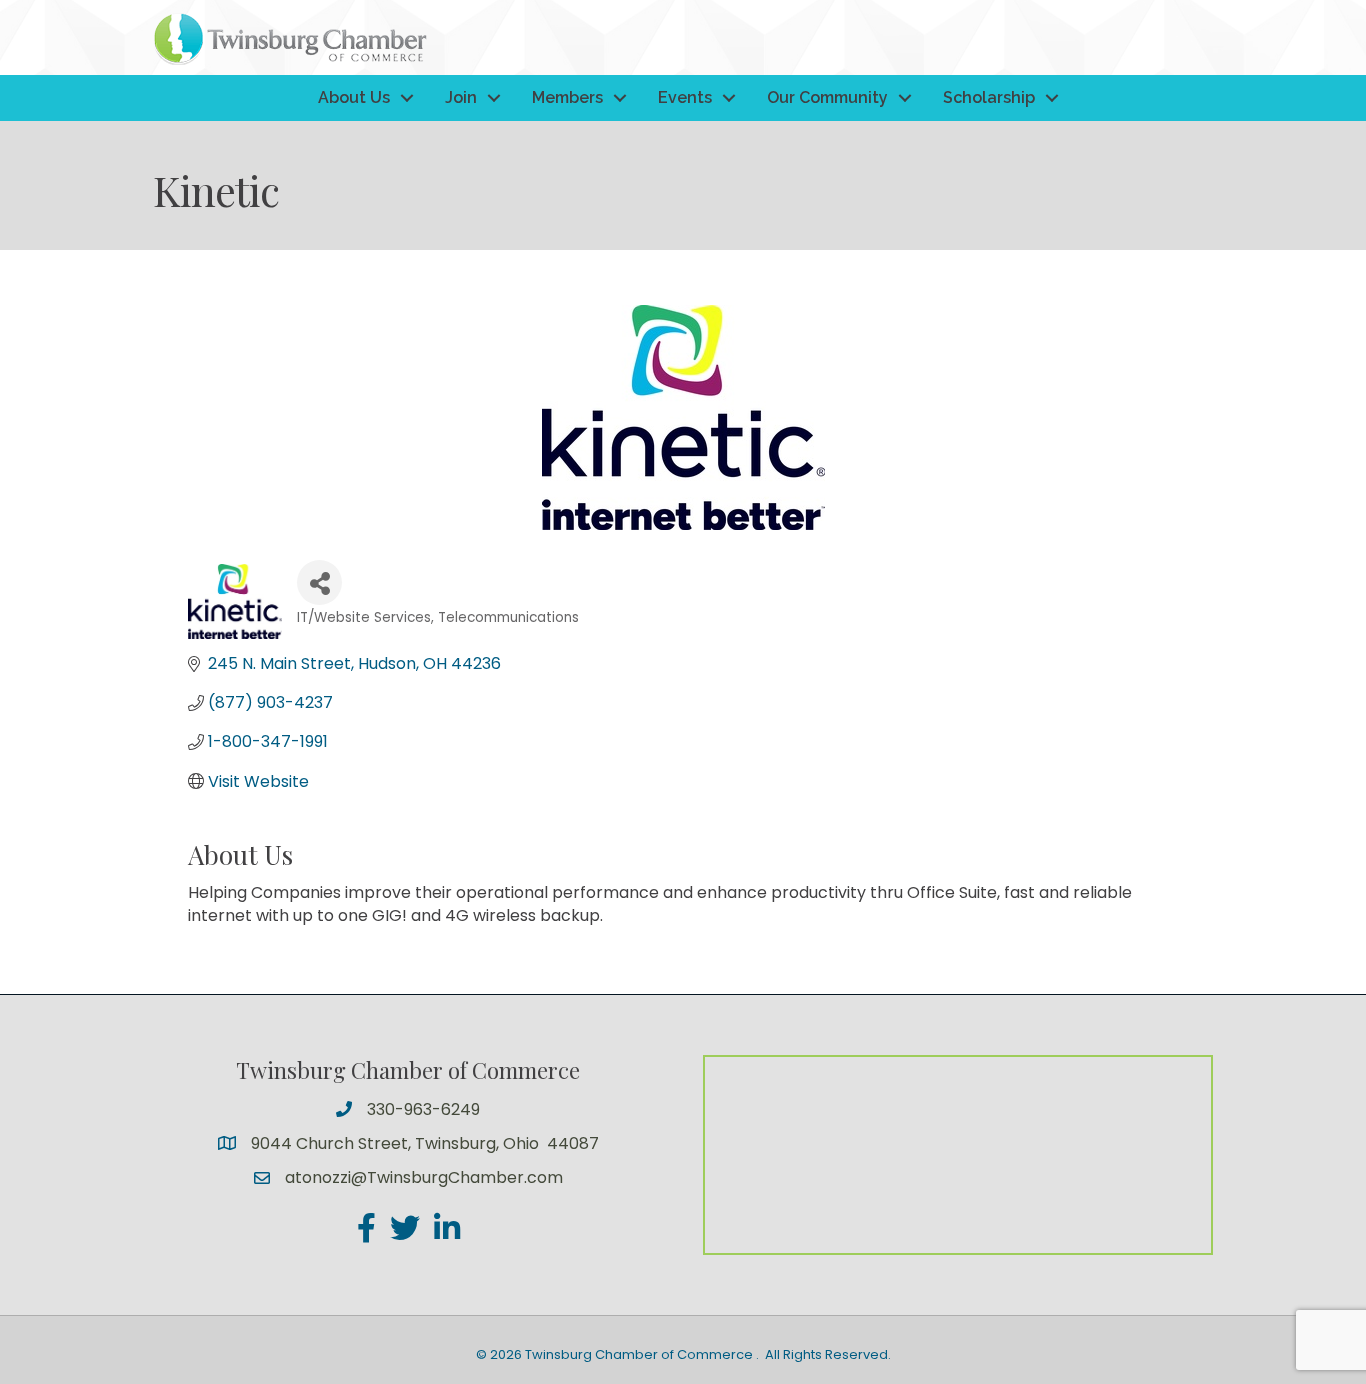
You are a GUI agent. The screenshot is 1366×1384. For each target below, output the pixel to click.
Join (461, 97)
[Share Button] (319, 582)
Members (567, 97)
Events (685, 97)
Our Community (827, 97)
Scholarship (989, 97)
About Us (354, 97)
